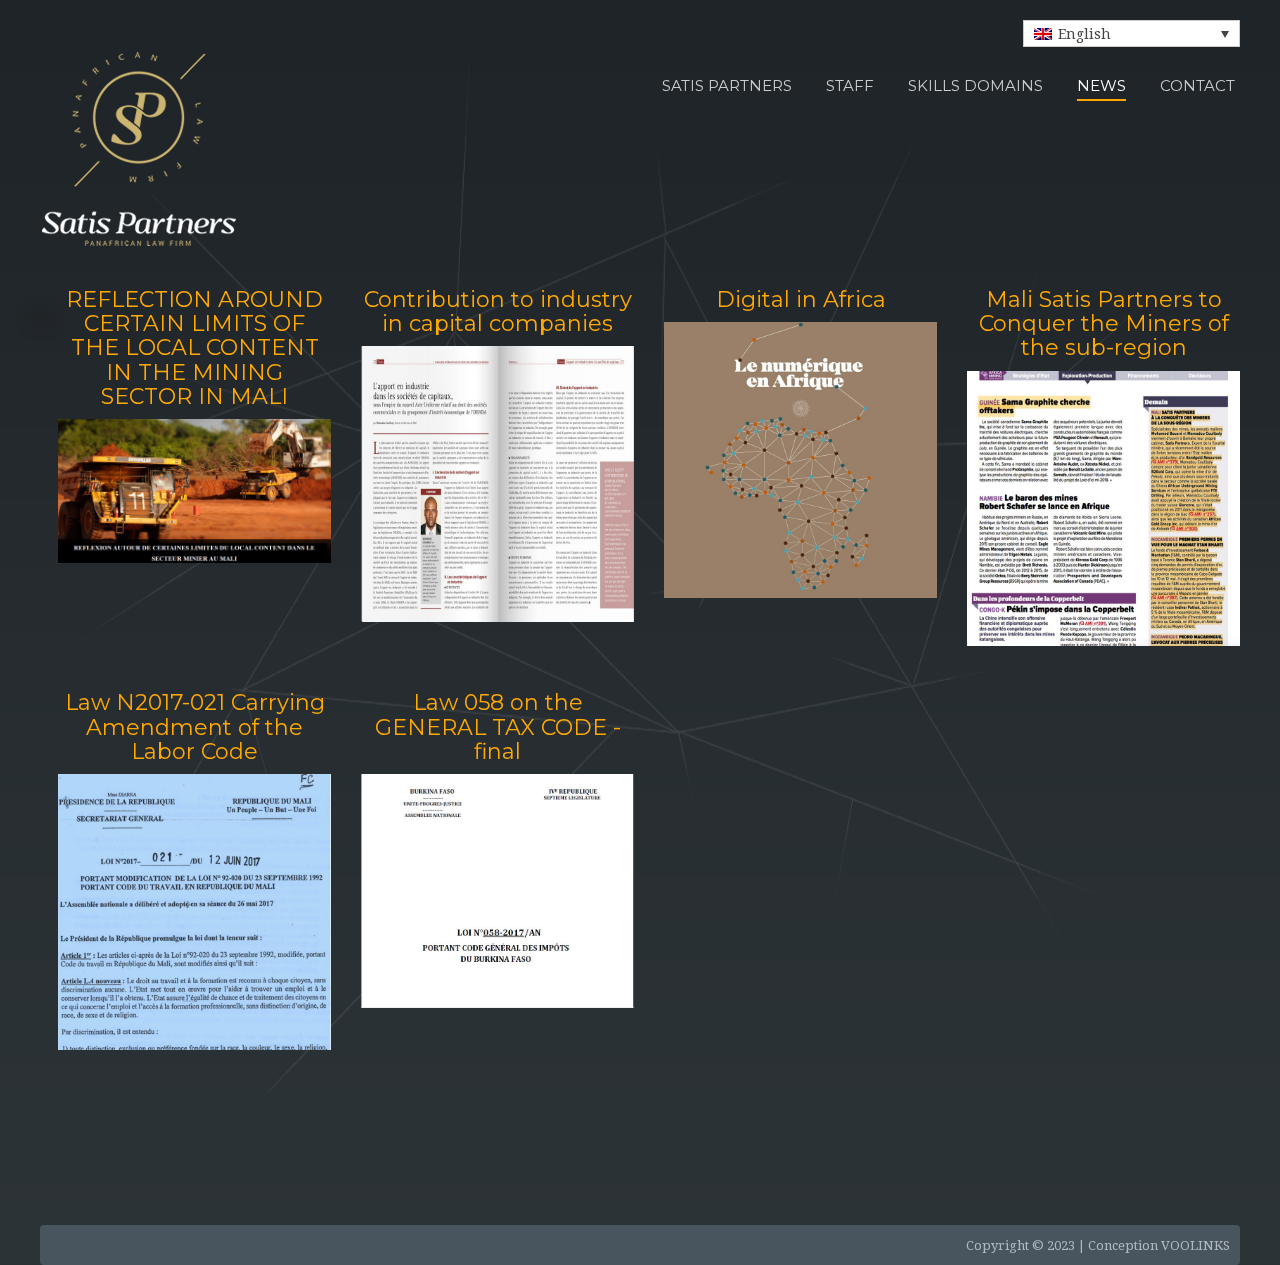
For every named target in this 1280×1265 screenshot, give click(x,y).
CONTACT (1197, 85)
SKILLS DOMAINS (975, 85)
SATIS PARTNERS (727, 85)
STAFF (850, 85)
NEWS (1101, 85)
